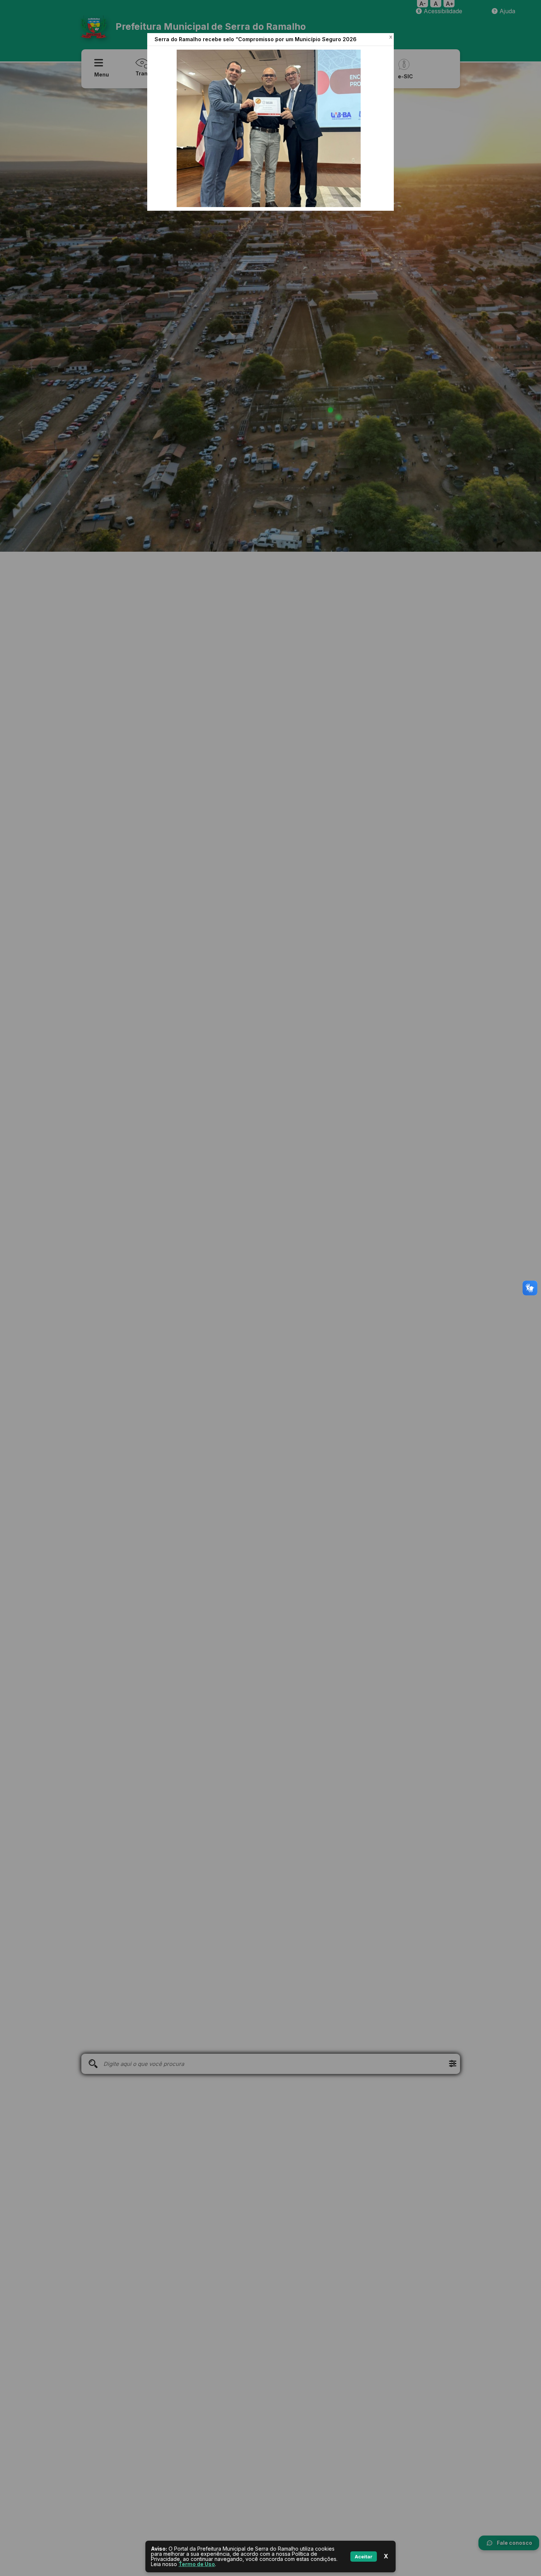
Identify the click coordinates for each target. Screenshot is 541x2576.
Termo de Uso (197, 2564)
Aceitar (364, 2557)
